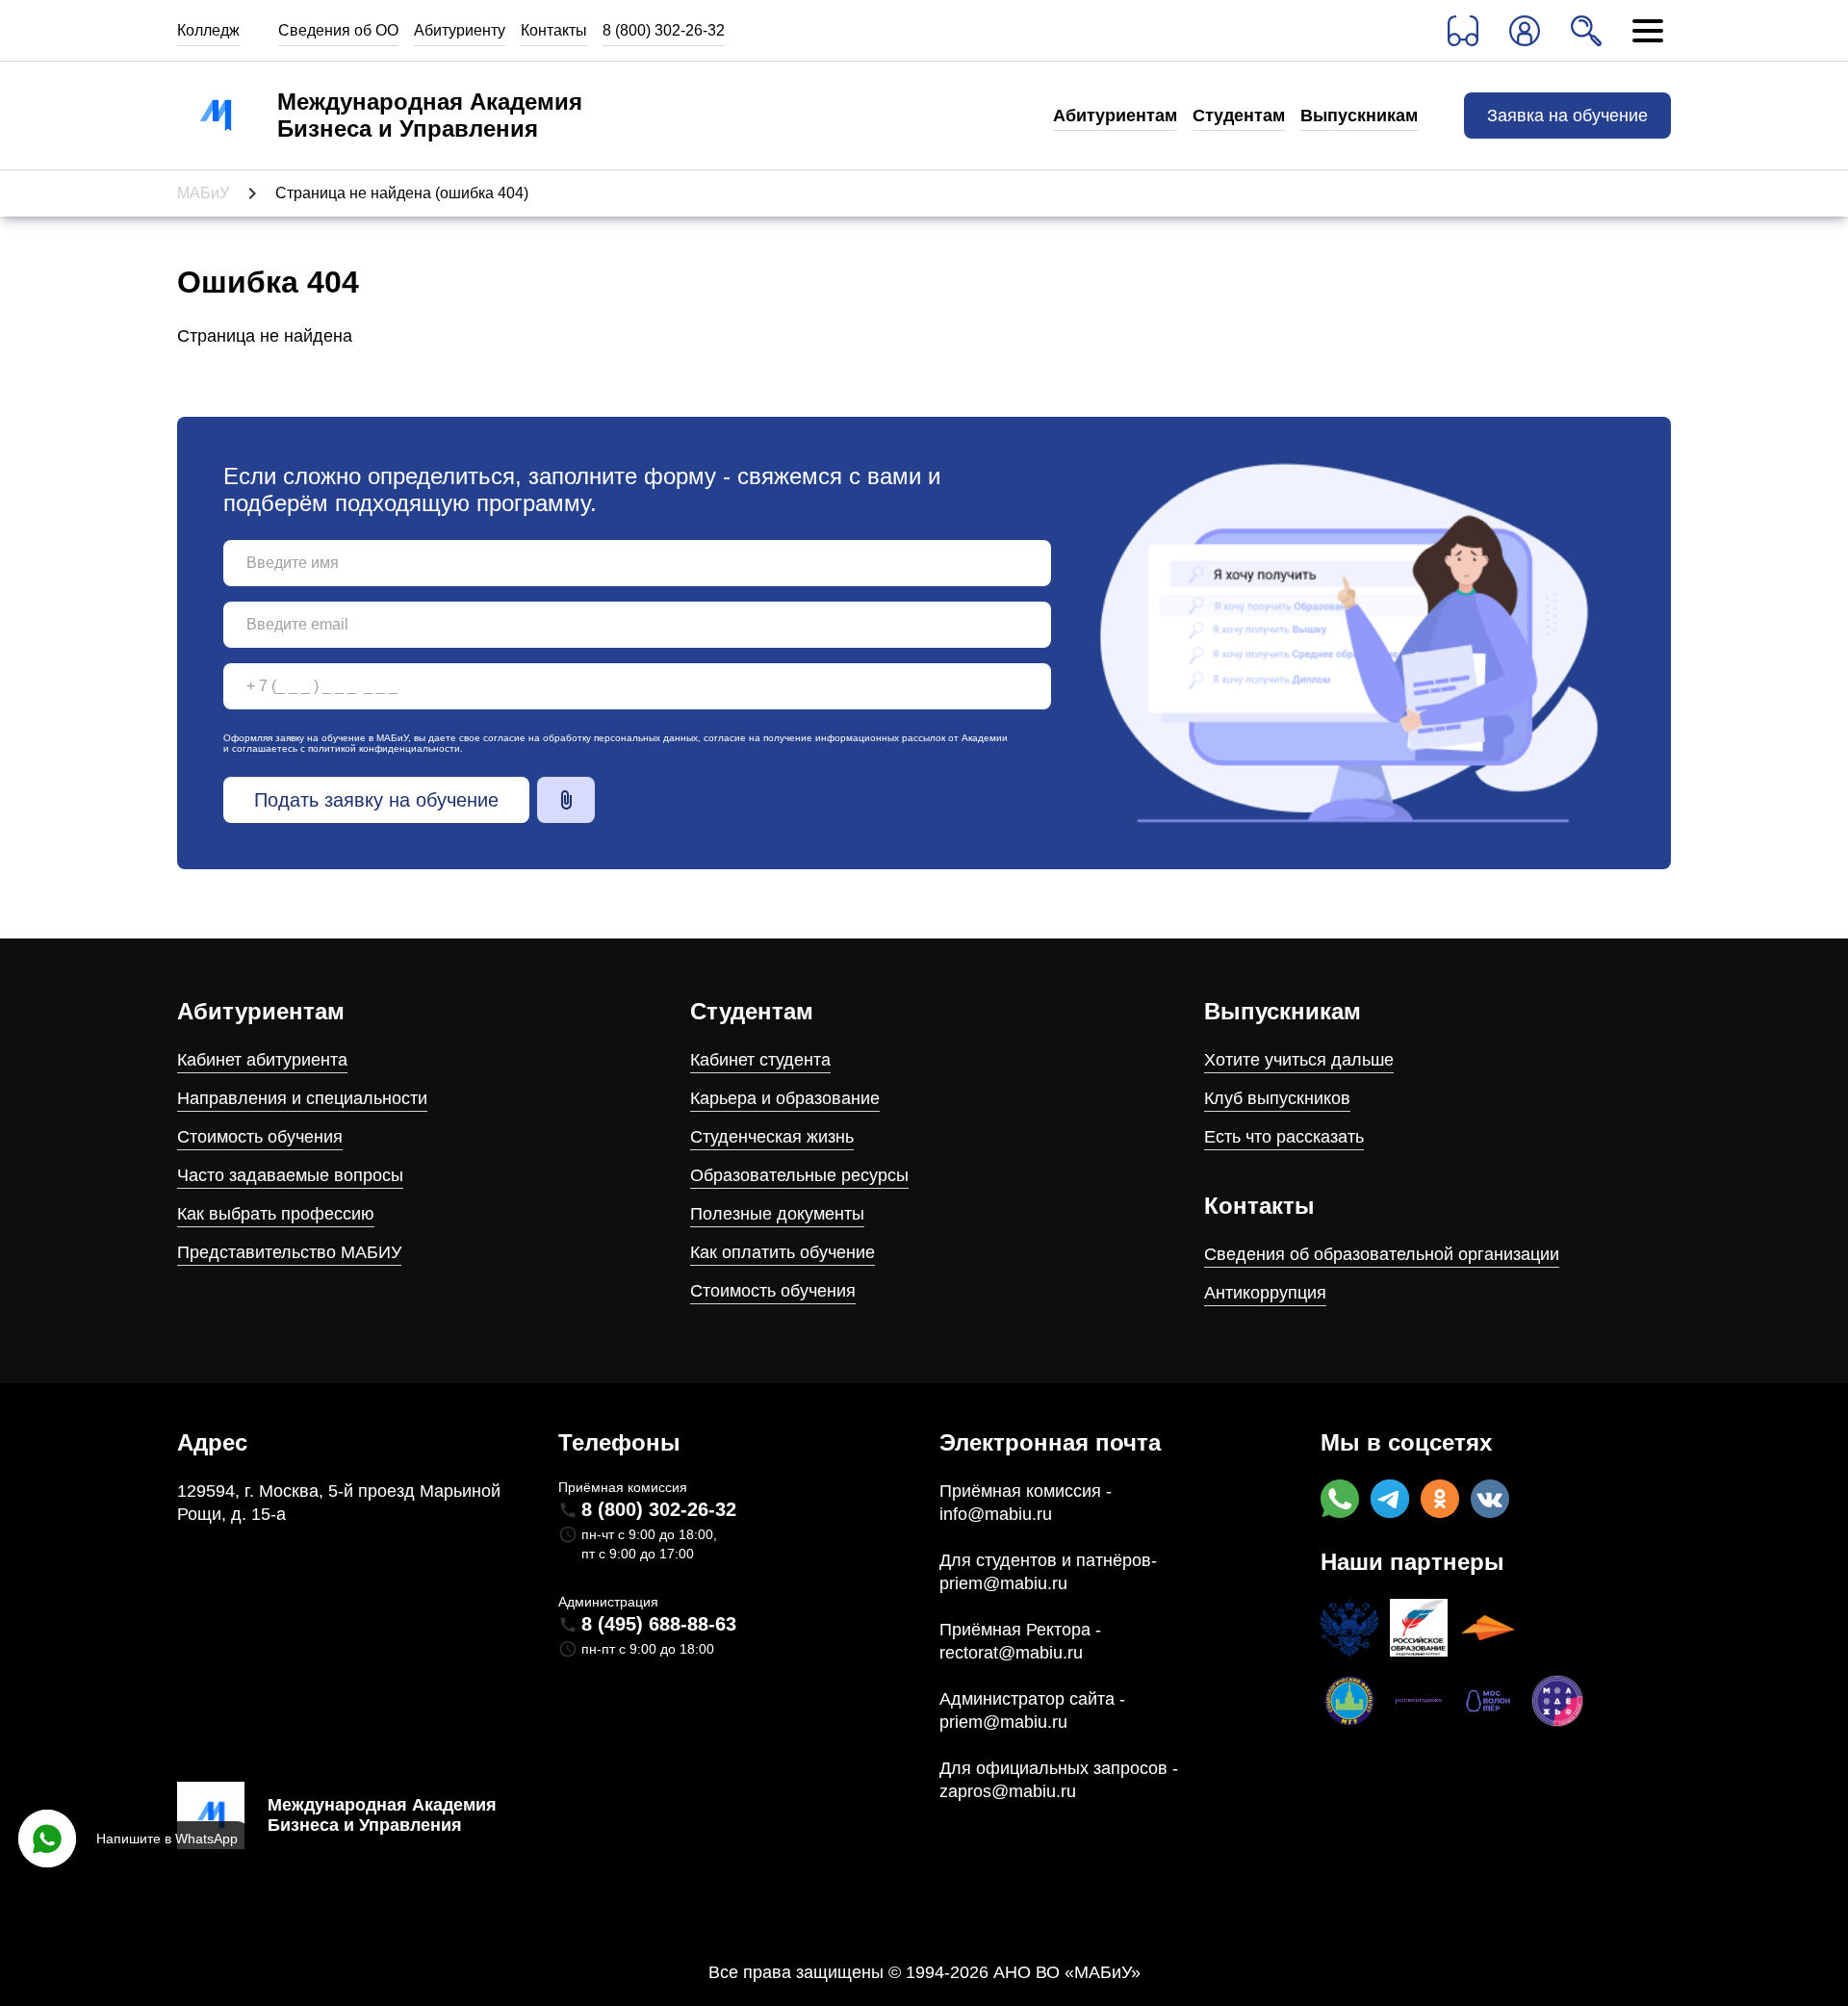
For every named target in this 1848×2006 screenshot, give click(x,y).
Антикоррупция (1265, 1293)
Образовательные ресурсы (799, 1175)
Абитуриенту (460, 30)
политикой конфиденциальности (384, 748)
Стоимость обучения (260, 1137)
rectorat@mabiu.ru (1011, 1653)
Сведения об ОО (338, 30)
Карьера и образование (785, 1098)
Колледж (208, 30)
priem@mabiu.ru (1003, 1583)
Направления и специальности (302, 1098)
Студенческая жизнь (772, 1137)
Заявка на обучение (1567, 116)
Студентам (1239, 116)
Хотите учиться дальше (1299, 1060)
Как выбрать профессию (276, 1214)
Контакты (554, 30)
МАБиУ (203, 193)
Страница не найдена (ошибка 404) (402, 193)
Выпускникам (1359, 116)
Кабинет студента (760, 1060)
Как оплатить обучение (783, 1252)
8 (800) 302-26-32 (664, 30)
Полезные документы (777, 1214)
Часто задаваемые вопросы (290, 1175)
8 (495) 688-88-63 (659, 1624)
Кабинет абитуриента (262, 1060)
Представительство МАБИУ (289, 1252)
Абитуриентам (1115, 116)
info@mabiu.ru (996, 1514)
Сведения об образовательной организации (1382, 1254)
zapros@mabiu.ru (1008, 1791)
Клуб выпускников (1277, 1098)
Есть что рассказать (1284, 1137)
